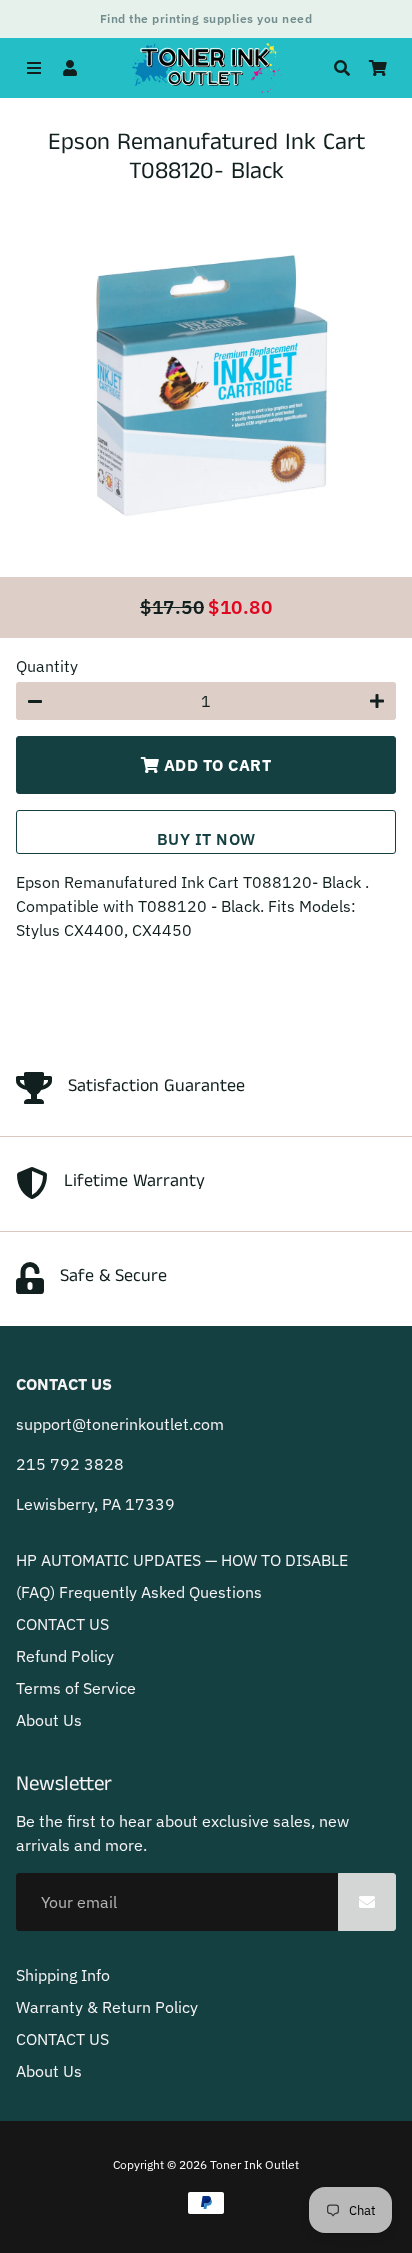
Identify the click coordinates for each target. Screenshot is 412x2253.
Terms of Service (76, 1688)
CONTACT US (62, 1624)
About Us (49, 1720)
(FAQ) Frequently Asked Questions (139, 1592)
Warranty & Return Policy (107, 2007)
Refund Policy (65, 1656)
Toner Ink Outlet (254, 2164)
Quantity (47, 666)
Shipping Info (63, 1975)
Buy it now (206, 839)
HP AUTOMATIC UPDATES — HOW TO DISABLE (182, 1560)
